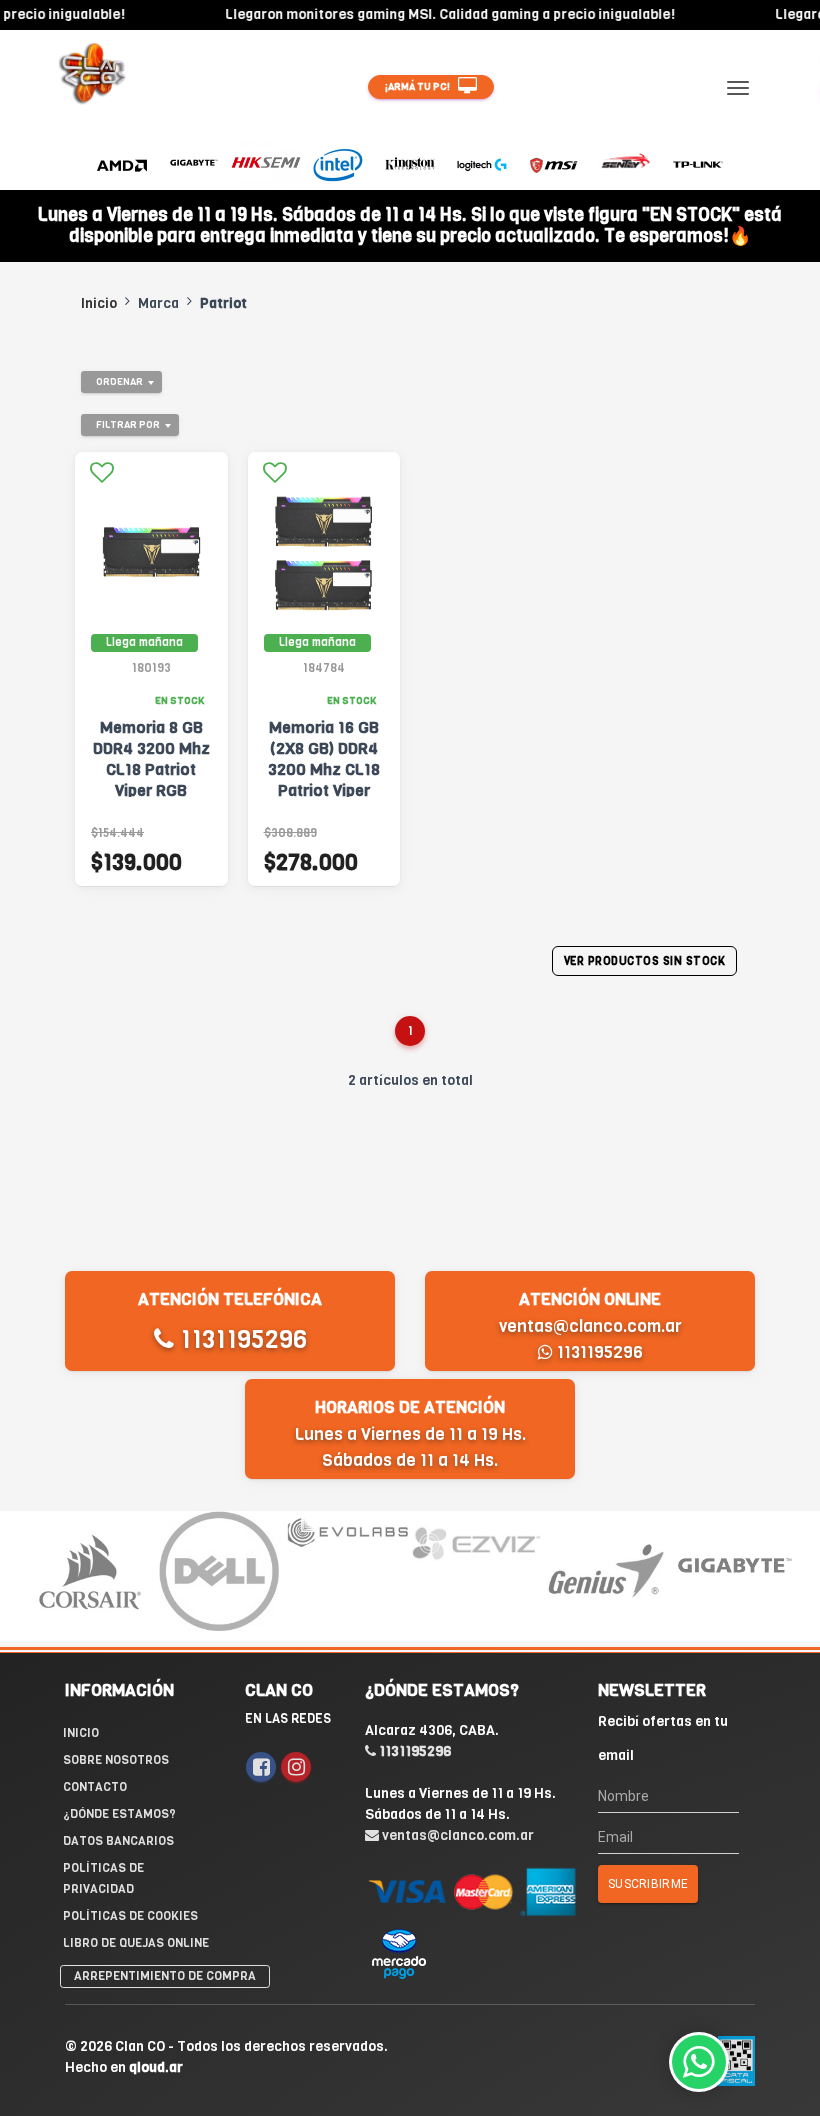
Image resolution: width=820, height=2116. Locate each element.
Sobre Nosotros (116, 1760)
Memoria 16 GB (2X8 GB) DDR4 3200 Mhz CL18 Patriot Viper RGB (324, 769)
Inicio (99, 303)
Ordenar (119, 381)
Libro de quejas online (136, 1943)
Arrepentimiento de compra (165, 1976)
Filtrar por (128, 424)
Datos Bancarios (118, 1841)
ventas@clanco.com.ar (590, 1326)
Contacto (95, 1787)
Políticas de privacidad (103, 1878)
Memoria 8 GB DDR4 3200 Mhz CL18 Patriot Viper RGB (151, 759)
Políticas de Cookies (130, 1916)
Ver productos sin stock (645, 961)
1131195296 (240, 1339)
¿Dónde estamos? (119, 1814)
